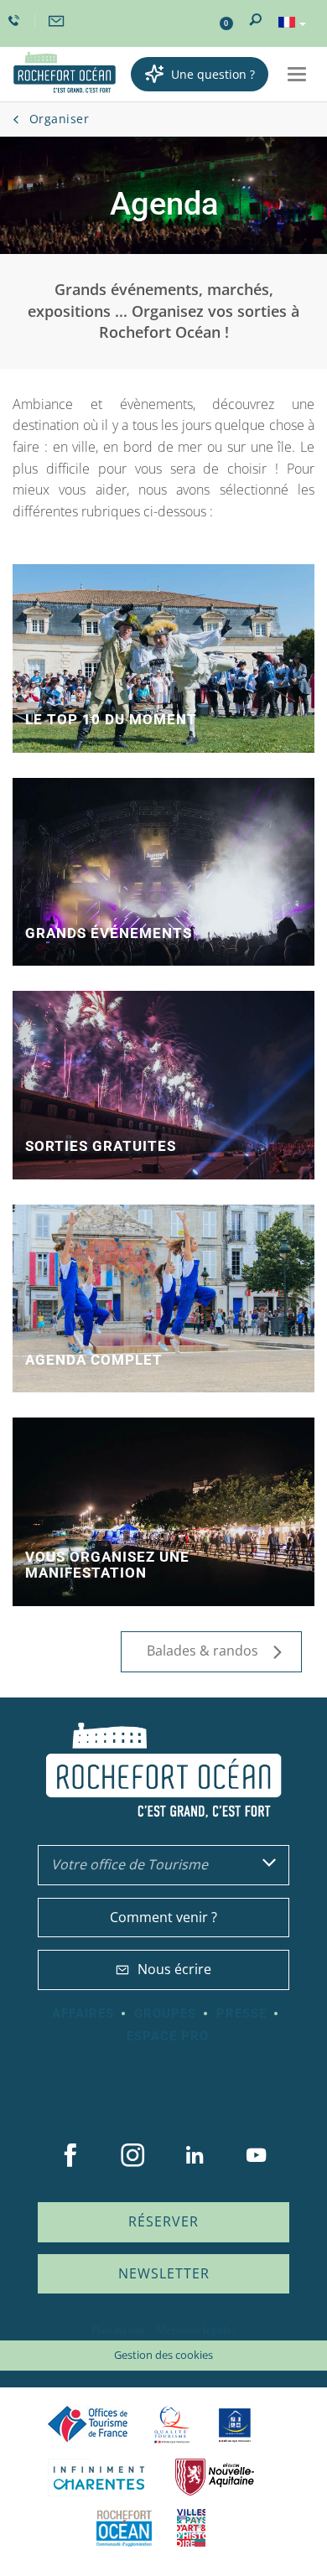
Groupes (165, 2014)
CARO (124, 2528)
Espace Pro (168, 2036)
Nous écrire (174, 1969)
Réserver (163, 2221)
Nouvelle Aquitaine (215, 2478)
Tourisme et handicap (235, 2425)
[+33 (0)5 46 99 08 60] (16, 21)
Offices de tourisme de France (88, 2425)
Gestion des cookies (163, 2355)
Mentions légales (197, 2330)
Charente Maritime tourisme (99, 2478)
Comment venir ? (163, 1917)
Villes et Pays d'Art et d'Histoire (191, 2528)
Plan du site (118, 2330)
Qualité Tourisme (172, 2425)
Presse (241, 2014)
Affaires (83, 2014)
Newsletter (164, 2273)
